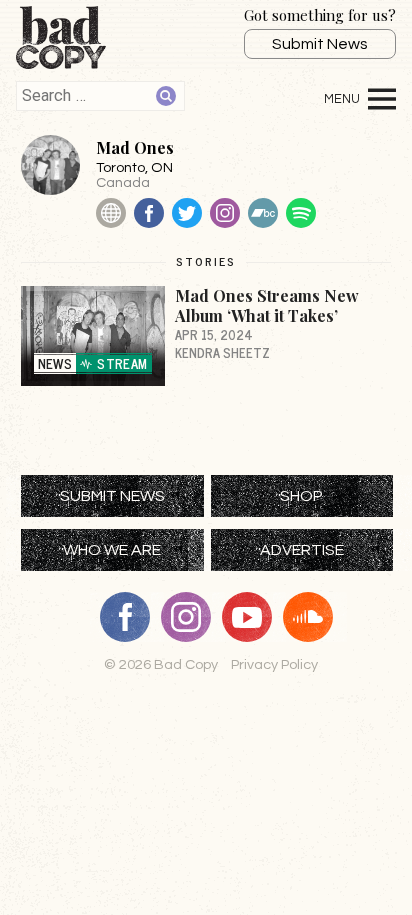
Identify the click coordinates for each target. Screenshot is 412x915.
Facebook (149, 213)
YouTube (254, 617)
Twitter (187, 213)
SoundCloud (315, 617)
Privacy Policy (274, 664)
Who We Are (112, 550)
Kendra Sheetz (222, 352)
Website (111, 213)
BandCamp (263, 213)
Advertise (302, 550)
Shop (301, 496)
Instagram (225, 213)
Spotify (301, 213)
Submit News (320, 44)
